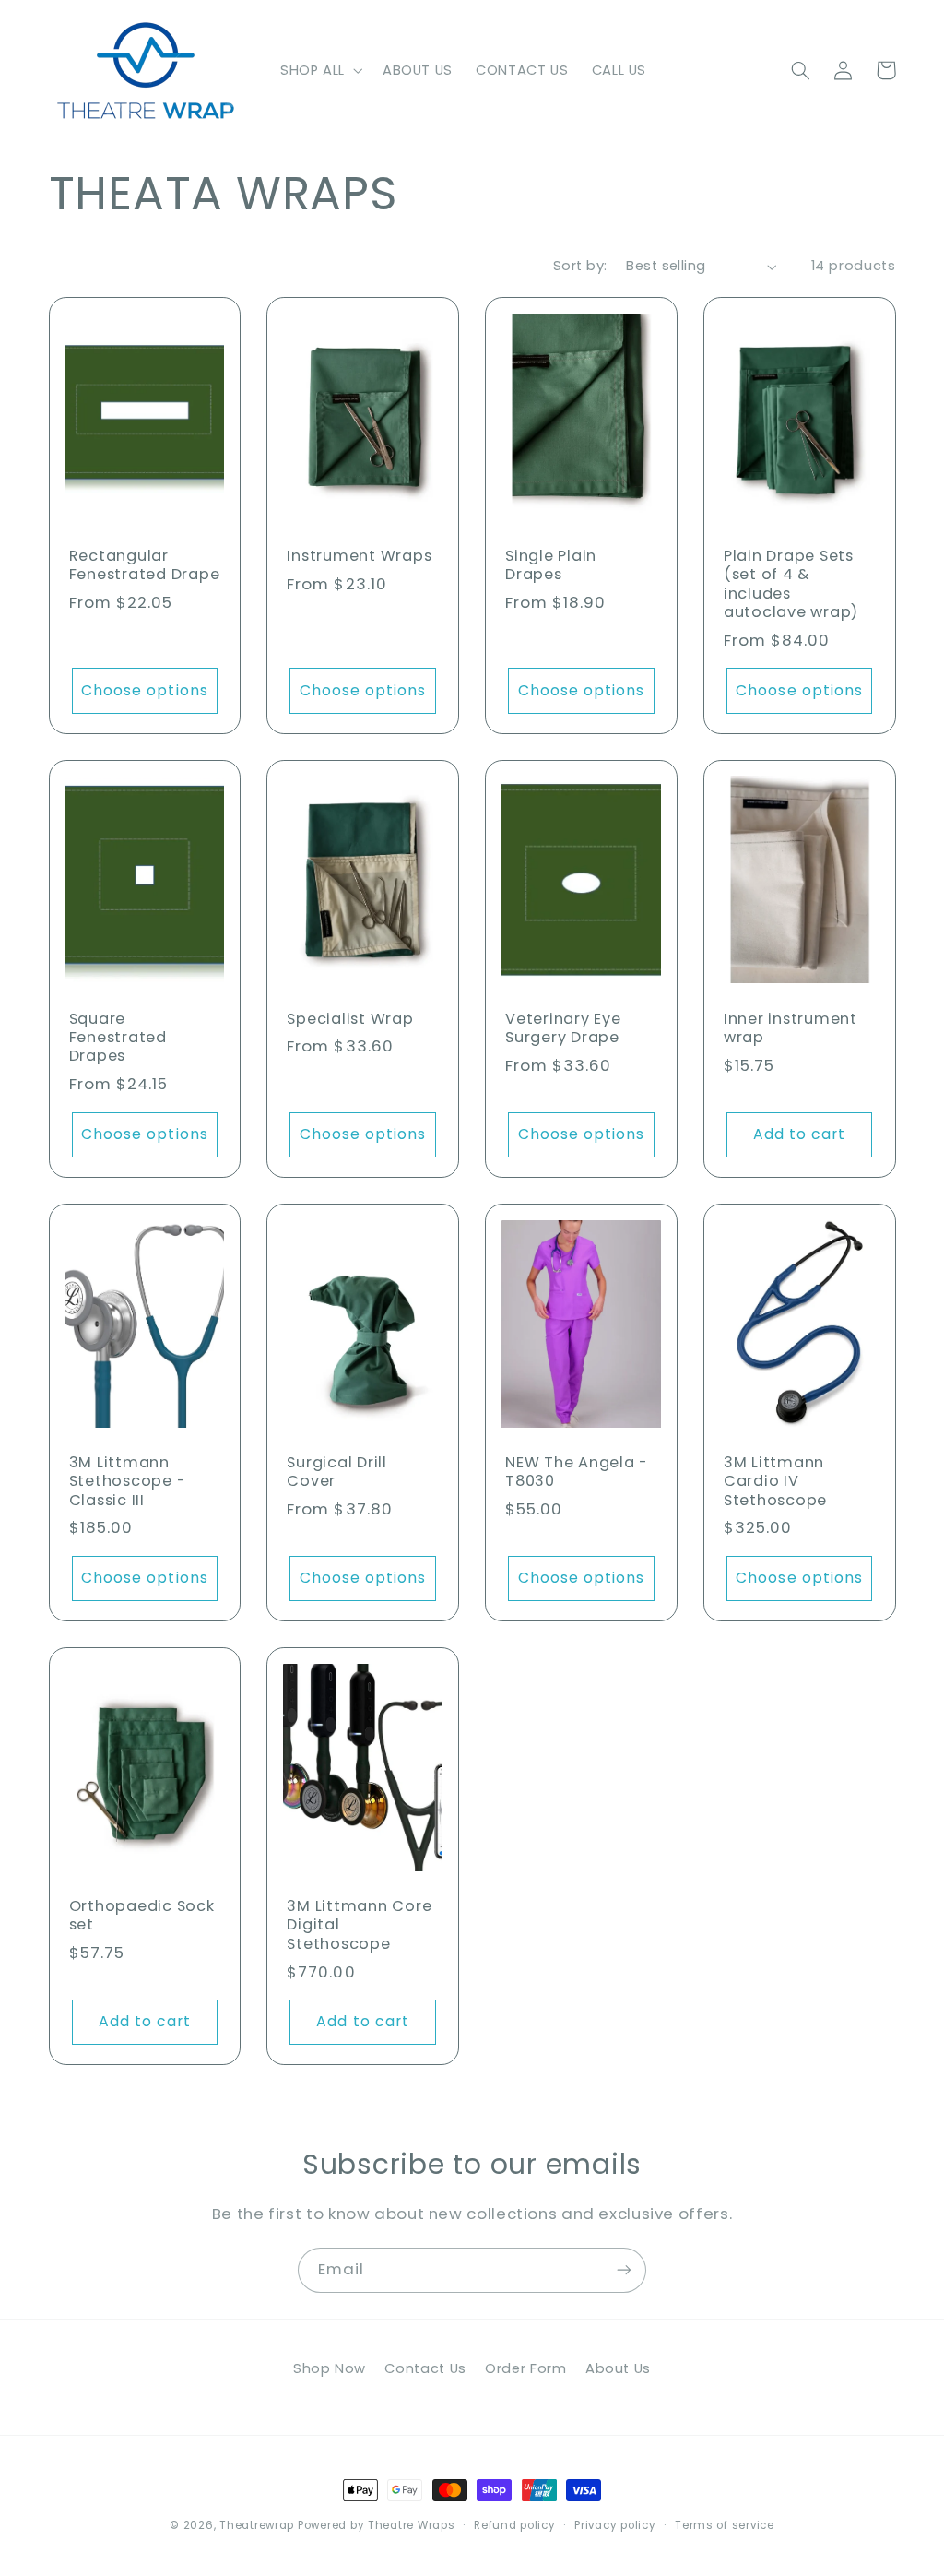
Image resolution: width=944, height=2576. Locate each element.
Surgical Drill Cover (337, 1472)
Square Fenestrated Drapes (118, 1038)
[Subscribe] (624, 2270)
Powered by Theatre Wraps (377, 2525)
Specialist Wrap (350, 1019)
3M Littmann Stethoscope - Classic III (128, 1482)
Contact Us (425, 2368)
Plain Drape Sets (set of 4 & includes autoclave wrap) (791, 584)
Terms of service (725, 2525)
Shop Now (330, 2368)
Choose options (145, 690)
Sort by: (580, 266)
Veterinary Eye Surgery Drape (563, 1029)
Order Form (525, 2368)
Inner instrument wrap (791, 1029)
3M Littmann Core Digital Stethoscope (359, 1925)
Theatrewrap (257, 2525)
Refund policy (515, 2525)
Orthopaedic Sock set (142, 1916)
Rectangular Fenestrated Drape (145, 566)
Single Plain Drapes (551, 566)
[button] (319, 70)
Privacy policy (615, 2525)
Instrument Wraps (359, 556)
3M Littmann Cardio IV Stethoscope (775, 1482)
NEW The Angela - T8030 (577, 1472)
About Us (618, 2368)
